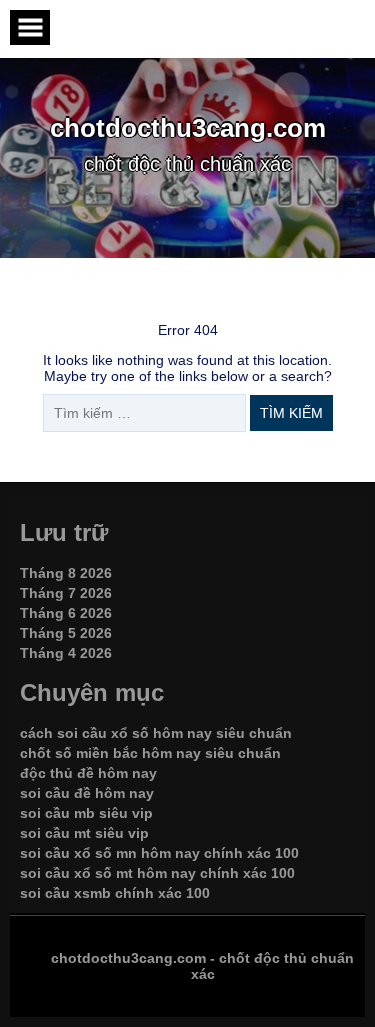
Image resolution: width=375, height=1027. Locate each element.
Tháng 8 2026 (66, 573)
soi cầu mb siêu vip (86, 813)
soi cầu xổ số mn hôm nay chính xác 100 (159, 853)
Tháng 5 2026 (66, 633)
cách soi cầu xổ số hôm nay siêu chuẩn (156, 733)
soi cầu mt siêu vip (84, 833)
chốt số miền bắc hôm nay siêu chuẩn (150, 753)
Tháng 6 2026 (66, 613)
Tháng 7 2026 (66, 593)
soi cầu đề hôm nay (87, 793)
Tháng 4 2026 (66, 653)
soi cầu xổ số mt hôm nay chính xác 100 (157, 873)
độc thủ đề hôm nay (88, 773)
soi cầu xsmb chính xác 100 (115, 893)
